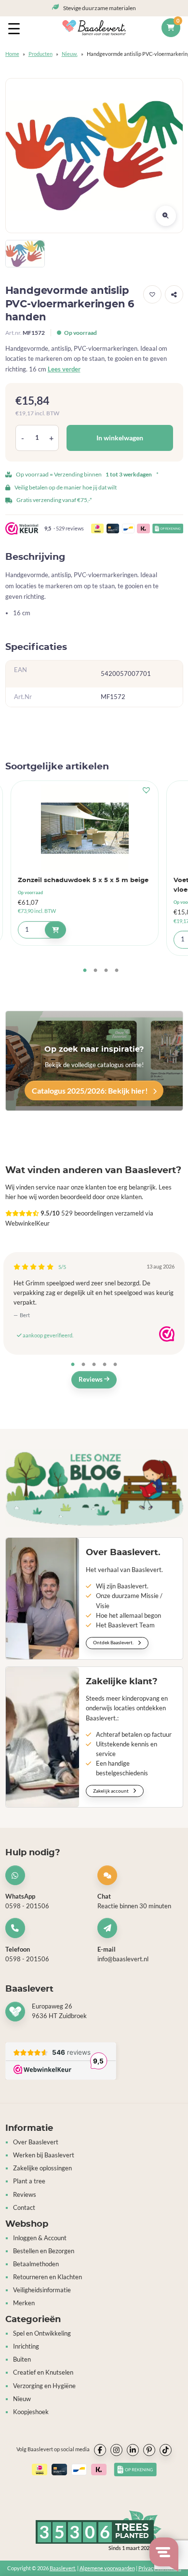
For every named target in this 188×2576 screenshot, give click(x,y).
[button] (152, 294)
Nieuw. (70, 54)
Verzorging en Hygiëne (44, 2386)
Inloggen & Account (40, 2238)
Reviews (91, 1380)
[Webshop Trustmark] (167, 1334)
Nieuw (22, 2399)
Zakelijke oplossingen (42, 2168)
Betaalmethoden (36, 2264)
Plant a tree (29, 2181)
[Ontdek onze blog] (94, 1488)
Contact (24, 2208)
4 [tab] (117, 971)
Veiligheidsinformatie (42, 2290)
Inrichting (26, 2346)
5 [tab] (115, 1365)
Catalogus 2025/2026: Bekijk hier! (91, 1090)
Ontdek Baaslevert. (114, 1642)
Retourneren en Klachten (47, 2277)
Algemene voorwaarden (107, 2568)
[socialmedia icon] (100, 2450)
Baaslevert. (63, 2568)
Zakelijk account (111, 1791)
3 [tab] (106, 971)
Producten (40, 54)
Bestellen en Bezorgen (44, 2251)
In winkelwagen (120, 438)
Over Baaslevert (36, 2142)
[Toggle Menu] (16, 28)
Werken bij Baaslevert (44, 2155)
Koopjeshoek (31, 2412)
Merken (24, 2303)
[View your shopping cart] (171, 28)
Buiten (22, 2359)
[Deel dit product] (174, 294)
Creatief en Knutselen (43, 2372)
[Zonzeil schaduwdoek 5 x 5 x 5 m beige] (85, 828)
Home (12, 54)
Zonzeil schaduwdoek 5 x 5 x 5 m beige (83, 880)
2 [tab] (95, 971)
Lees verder (64, 369)
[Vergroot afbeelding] (166, 216)
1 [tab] (85, 971)
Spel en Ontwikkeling (42, 2333)
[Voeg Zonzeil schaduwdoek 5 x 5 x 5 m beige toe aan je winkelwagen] (55, 930)
